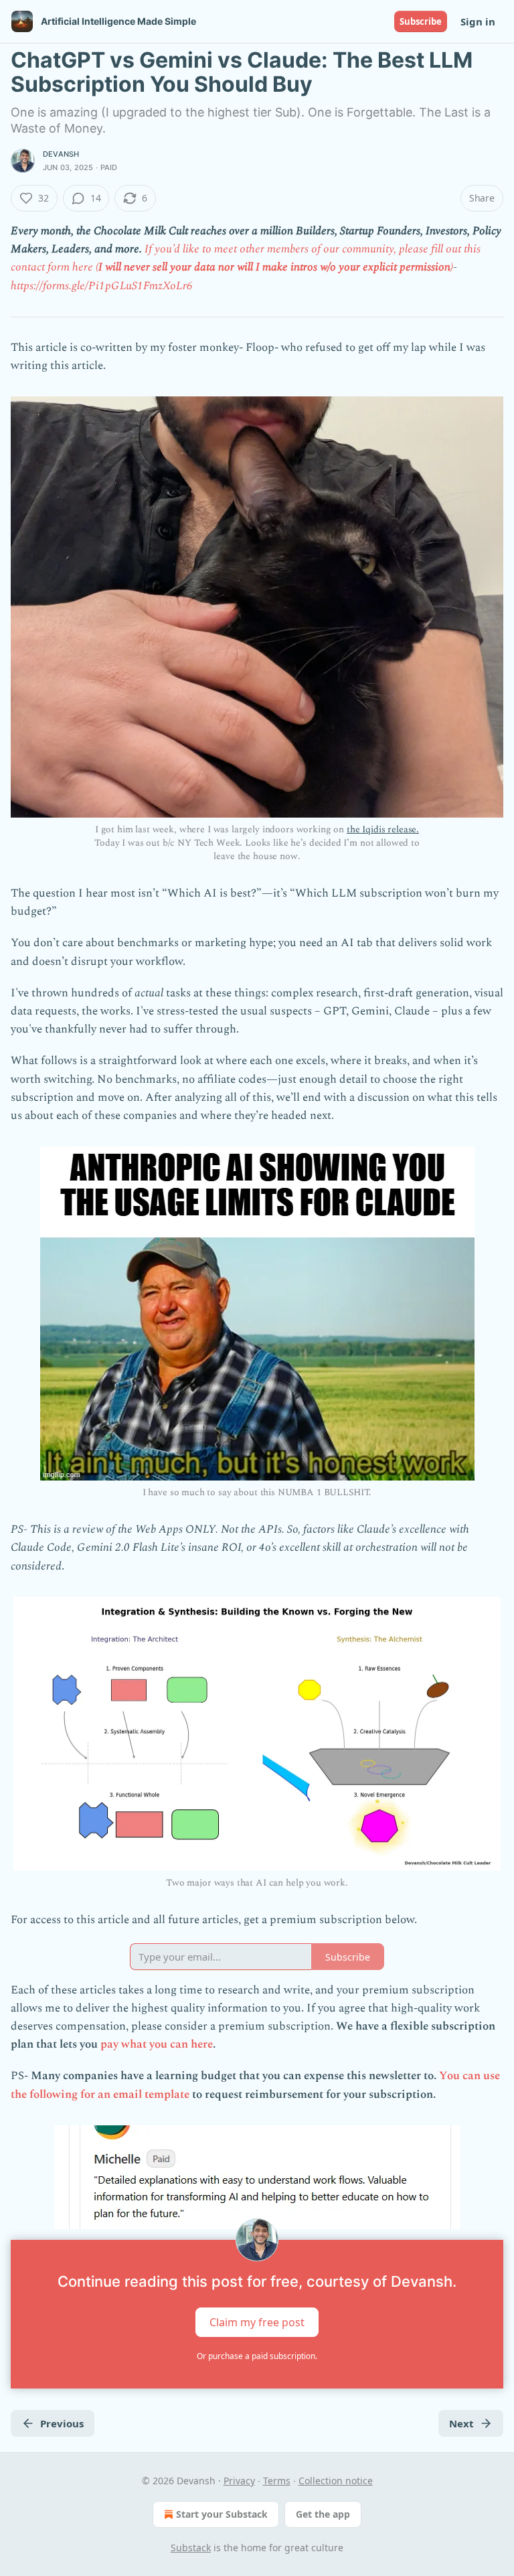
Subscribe (421, 21)
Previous (62, 2423)
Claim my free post (257, 2322)
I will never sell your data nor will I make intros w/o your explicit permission (274, 267)
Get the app (323, 2514)
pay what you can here (157, 2044)
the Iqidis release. (383, 829)
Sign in (478, 21)
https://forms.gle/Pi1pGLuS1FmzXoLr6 (102, 286)
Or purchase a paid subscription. (257, 2356)
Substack (191, 2548)
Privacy (239, 2481)
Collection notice (336, 2481)
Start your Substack (222, 2514)
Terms (277, 2481)
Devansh (61, 154)
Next (461, 2423)
